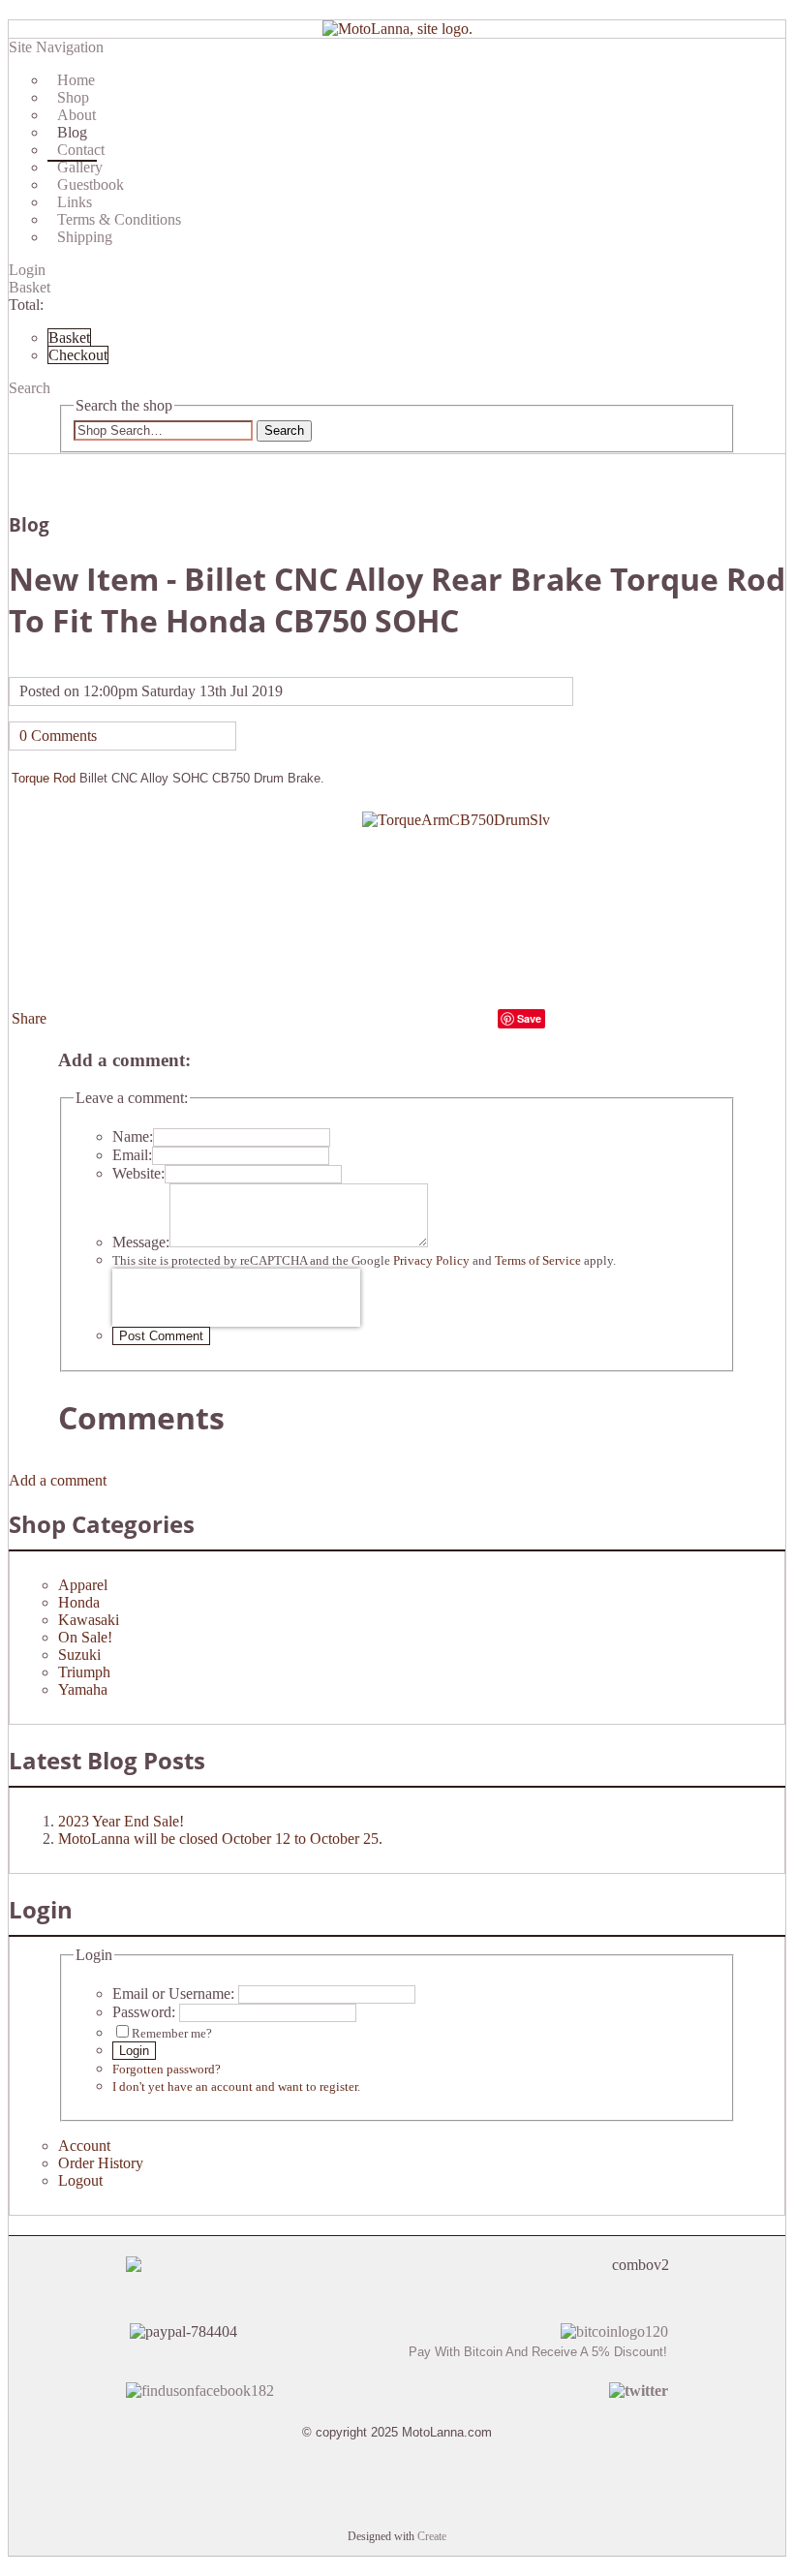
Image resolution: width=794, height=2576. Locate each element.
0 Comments (58, 736)
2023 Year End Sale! (121, 1821)
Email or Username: (173, 1993)
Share (29, 1018)
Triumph (84, 1672)
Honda (79, 1602)
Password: (144, 2012)
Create (432, 2536)
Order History (101, 2163)
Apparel (83, 1585)
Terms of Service (538, 1260)
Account (84, 2146)
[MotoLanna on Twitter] (639, 2391)
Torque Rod (44, 778)
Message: (141, 1242)
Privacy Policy (431, 1260)
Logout (80, 2180)
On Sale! (85, 1637)
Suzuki (79, 1655)
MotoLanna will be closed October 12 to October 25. (220, 1839)
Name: (133, 1136)
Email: (132, 1155)
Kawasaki (89, 1620)
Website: (138, 1173)
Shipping (85, 237)
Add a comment (58, 1480)
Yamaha (83, 1689)
